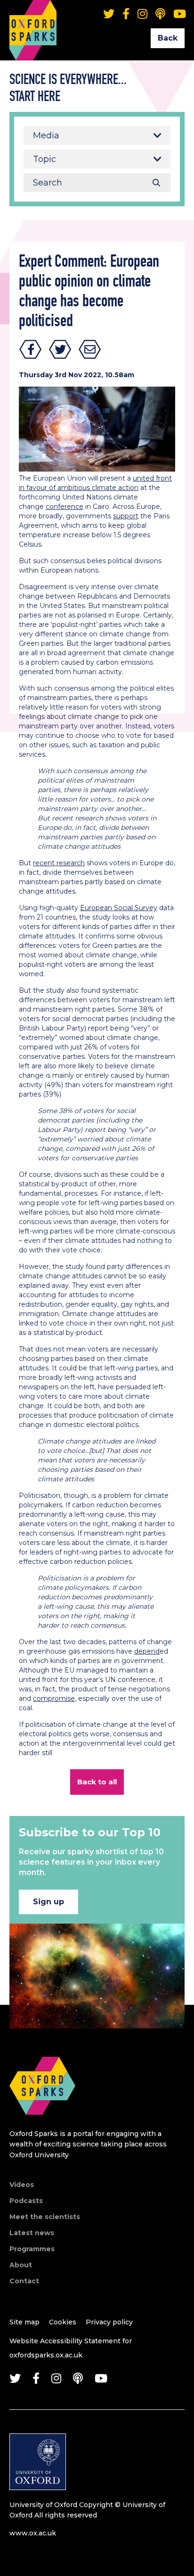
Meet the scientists (45, 2217)
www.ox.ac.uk (33, 2533)
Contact (24, 2281)
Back (168, 38)
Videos (22, 2185)
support (126, 516)
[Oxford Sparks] (42, 2125)
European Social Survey (119, 908)
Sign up (48, 1902)
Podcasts (26, 2201)
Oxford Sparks (33, 17)
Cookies (63, 2322)
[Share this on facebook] (31, 349)
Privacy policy (109, 2322)
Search (156, 183)
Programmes (32, 2249)
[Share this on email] (90, 349)
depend (147, 1651)
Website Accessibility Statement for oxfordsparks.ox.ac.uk (71, 2348)
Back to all (97, 1782)
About (21, 2265)
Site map (24, 2322)
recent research (59, 863)
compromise (54, 1698)
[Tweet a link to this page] (60, 349)
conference (65, 507)
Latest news (32, 2233)
